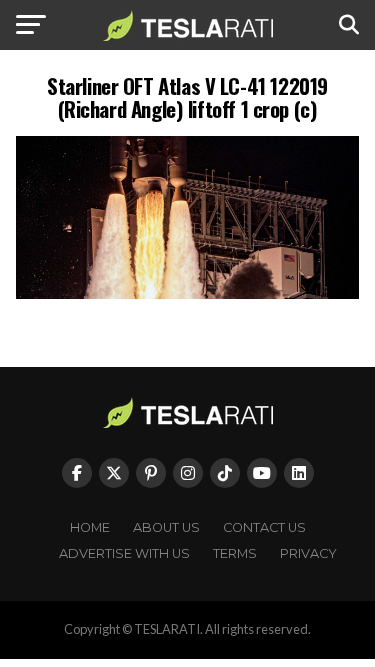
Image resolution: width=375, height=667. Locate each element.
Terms (235, 553)
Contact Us (264, 527)
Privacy (308, 553)
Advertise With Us (124, 553)
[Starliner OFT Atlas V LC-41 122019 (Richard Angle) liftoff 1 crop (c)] (188, 293)
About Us (166, 527)
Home (90, 527)
